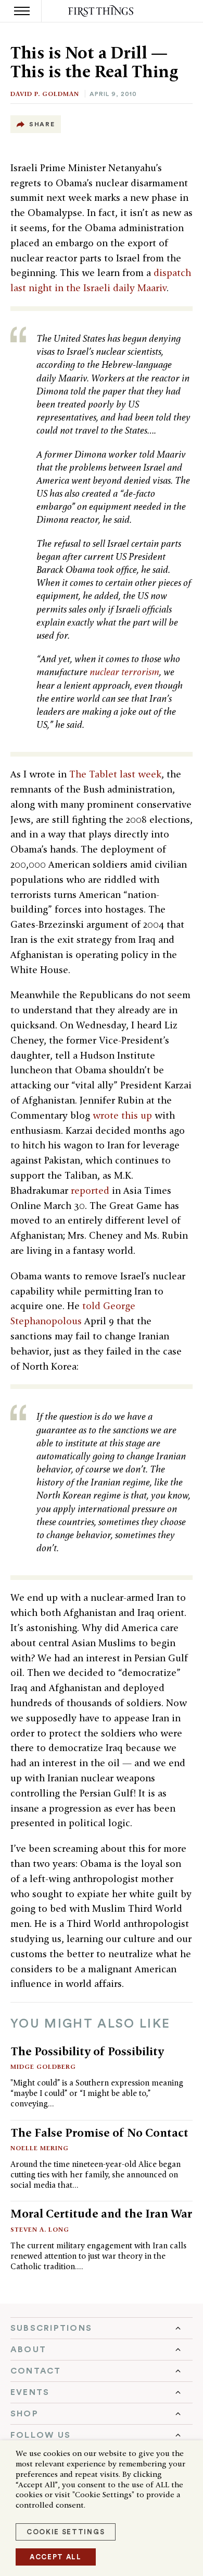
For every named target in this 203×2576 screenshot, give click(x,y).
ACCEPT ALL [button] (56, 2557)
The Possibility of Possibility (87, 2051)
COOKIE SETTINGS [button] (66, 2532)
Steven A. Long (40, 2229)
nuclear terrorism (124, 672)
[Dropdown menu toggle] (102, 2328)
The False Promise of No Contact (99, 2132)
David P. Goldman (45, 94)
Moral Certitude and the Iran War (101, 2213)
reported (90, 1190)
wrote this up (122, 1115)
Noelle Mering (40, 2148)
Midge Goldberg (43, 2066)
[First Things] (102, 11)
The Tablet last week (115, 774)
